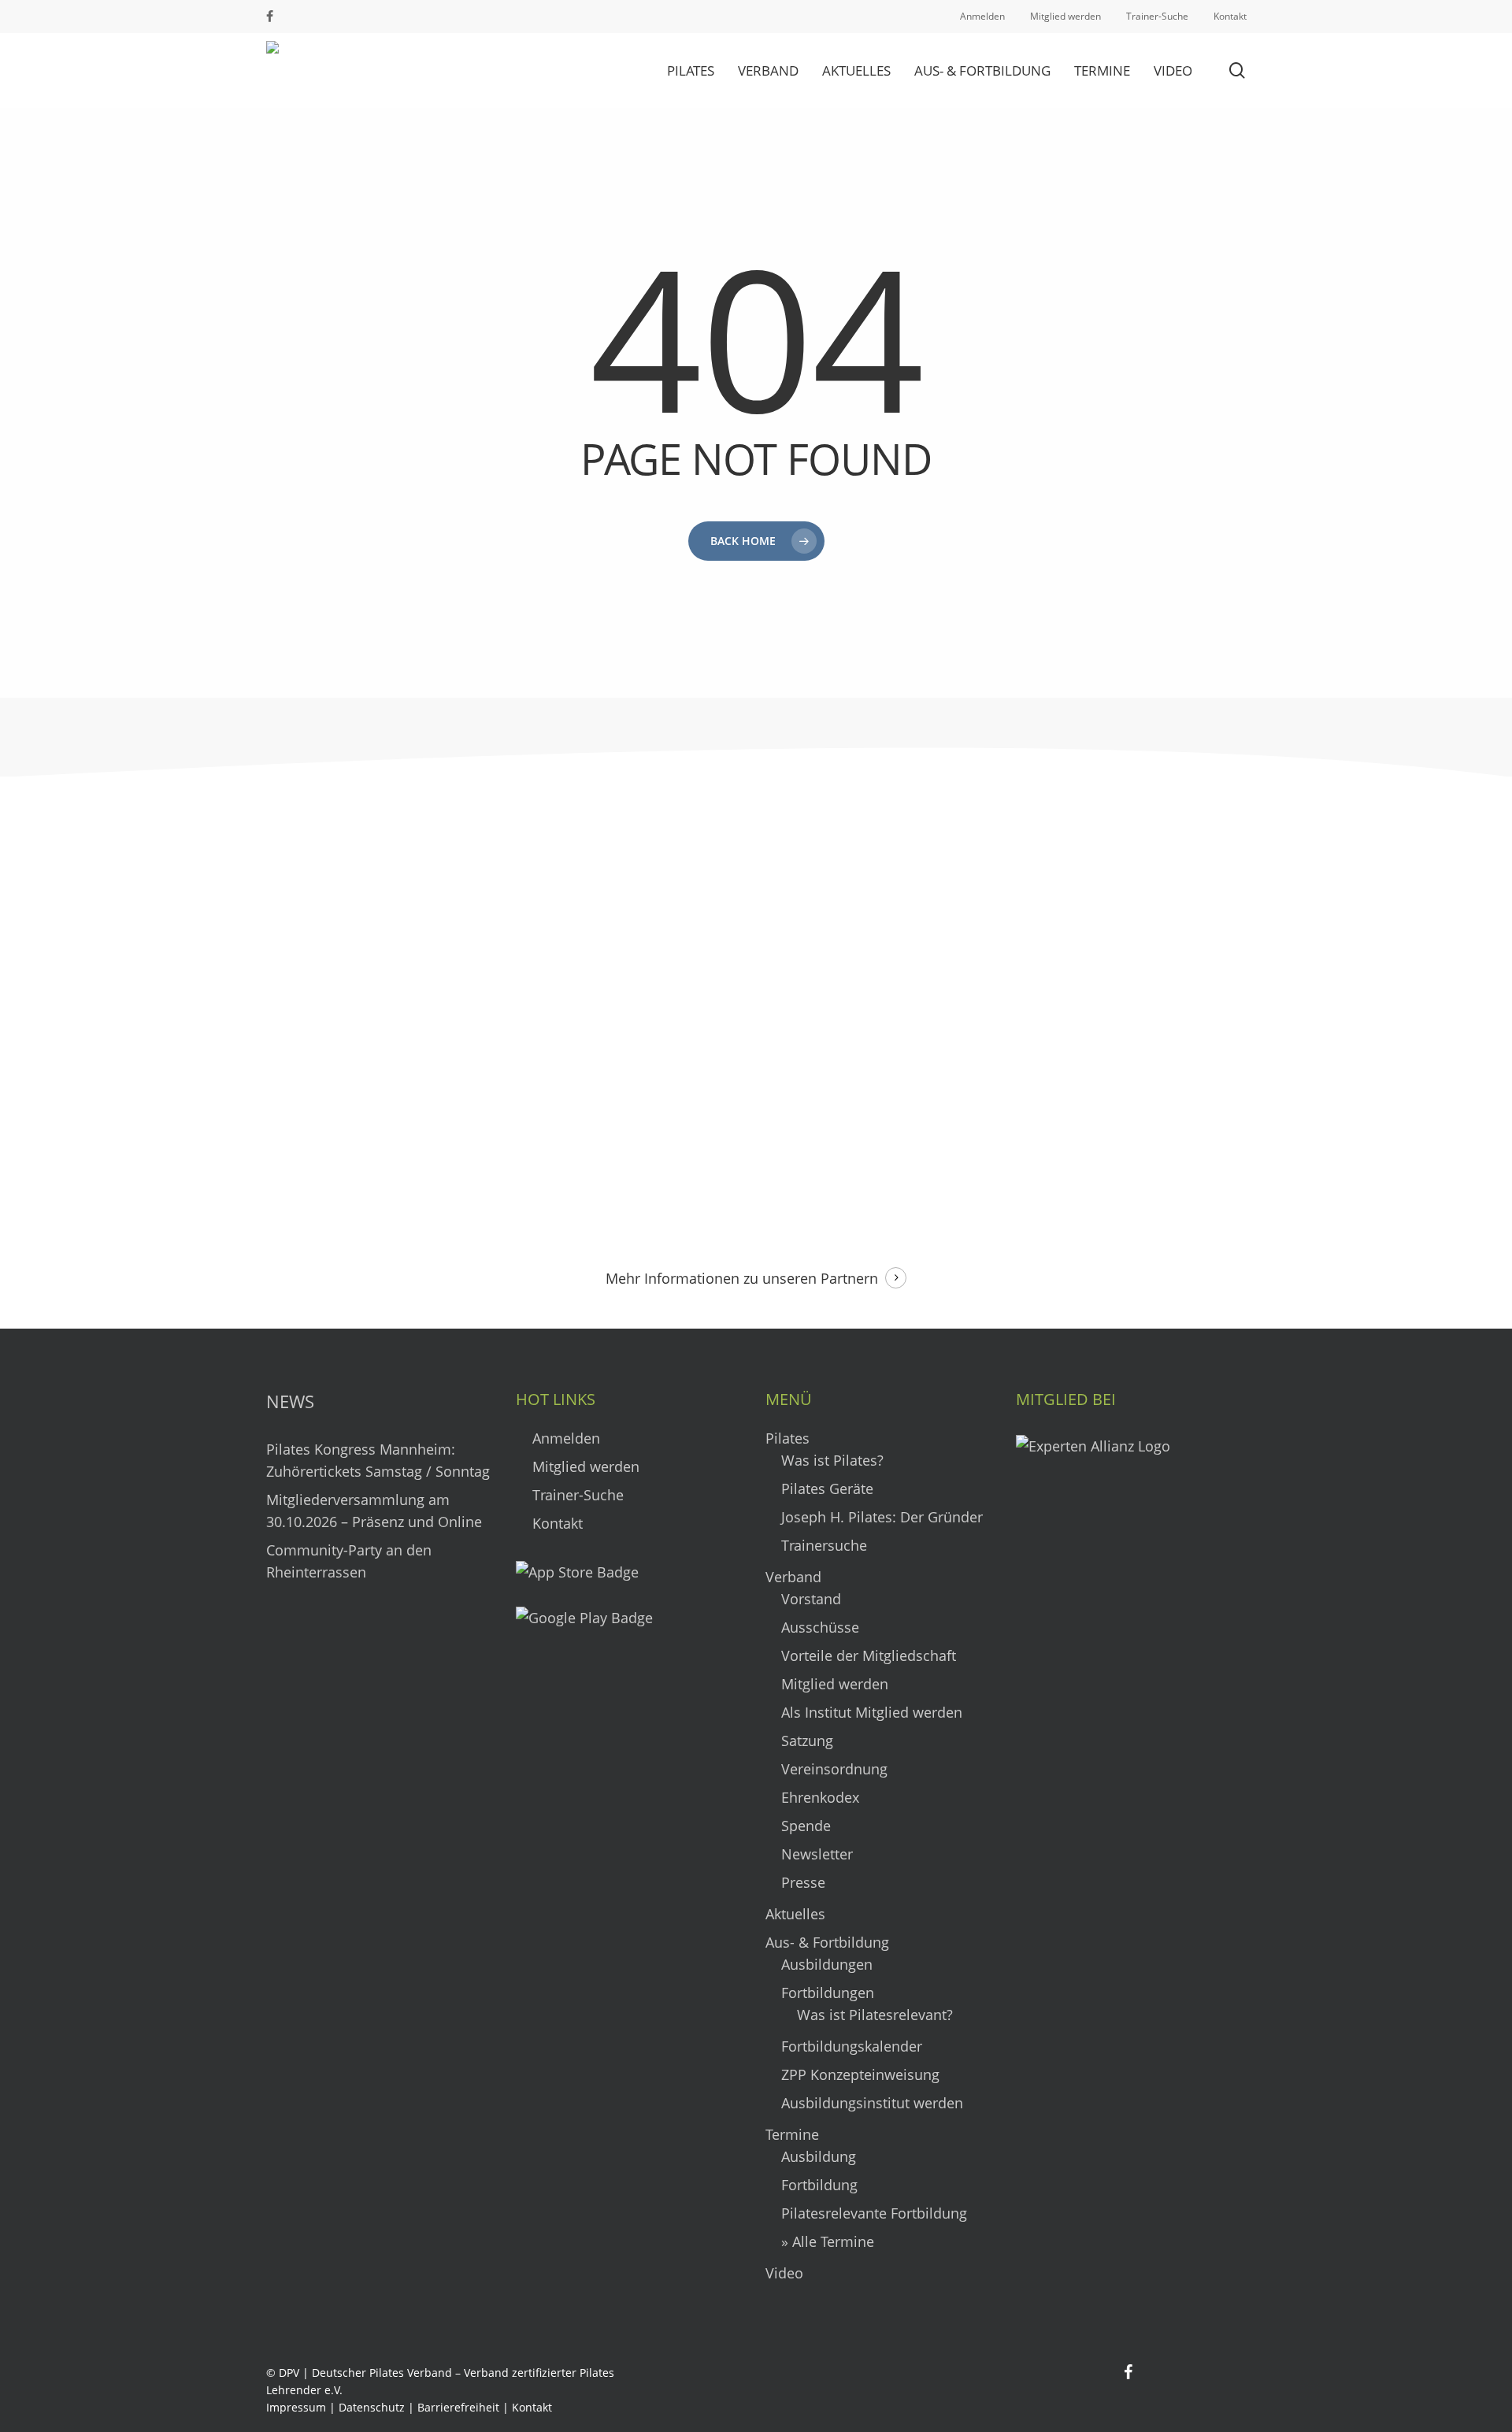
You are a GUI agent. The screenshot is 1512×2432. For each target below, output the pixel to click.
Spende (806, 1826)
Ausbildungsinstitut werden (872, 2103)
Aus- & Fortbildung (827, 1942)
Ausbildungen (827, 1964)
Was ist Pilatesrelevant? (875, 2015)
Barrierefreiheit (458, 2407)
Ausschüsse (820, 1627)
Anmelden (564, 1438)
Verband (793, 1577)
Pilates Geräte (827, 1488)
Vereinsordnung (834, 1769)
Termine (792, 2134)
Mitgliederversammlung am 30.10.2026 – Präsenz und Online (374, 1511)
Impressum (296, 2407)
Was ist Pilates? (832, 1460)
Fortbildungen (828, 1993)
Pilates (787, 1438)
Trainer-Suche (576, 1495)
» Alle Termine (828, 2241)
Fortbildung (819, 2185)
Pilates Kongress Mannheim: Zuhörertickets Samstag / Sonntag (378, 1460)
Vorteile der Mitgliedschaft (869, 1655)
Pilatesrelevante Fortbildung (874, 2213)
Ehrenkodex (820, 1797)
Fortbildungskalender (852, 2046)
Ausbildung (819, 2156)
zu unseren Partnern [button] (811, 1278)
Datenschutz (372, 2407)
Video (784, 2273)
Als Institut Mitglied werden (872, 1712)
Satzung (807, 1741)
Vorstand (811, 1599)
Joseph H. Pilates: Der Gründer (882, 1517)
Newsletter (817, 1854)
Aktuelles (795, 1914)
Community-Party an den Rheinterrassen (349, 1561)
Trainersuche (824, 1545)
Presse (803, 1882)
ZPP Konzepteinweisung (860, 2074)
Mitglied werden (584, 1466)
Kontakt (556, 1523)
